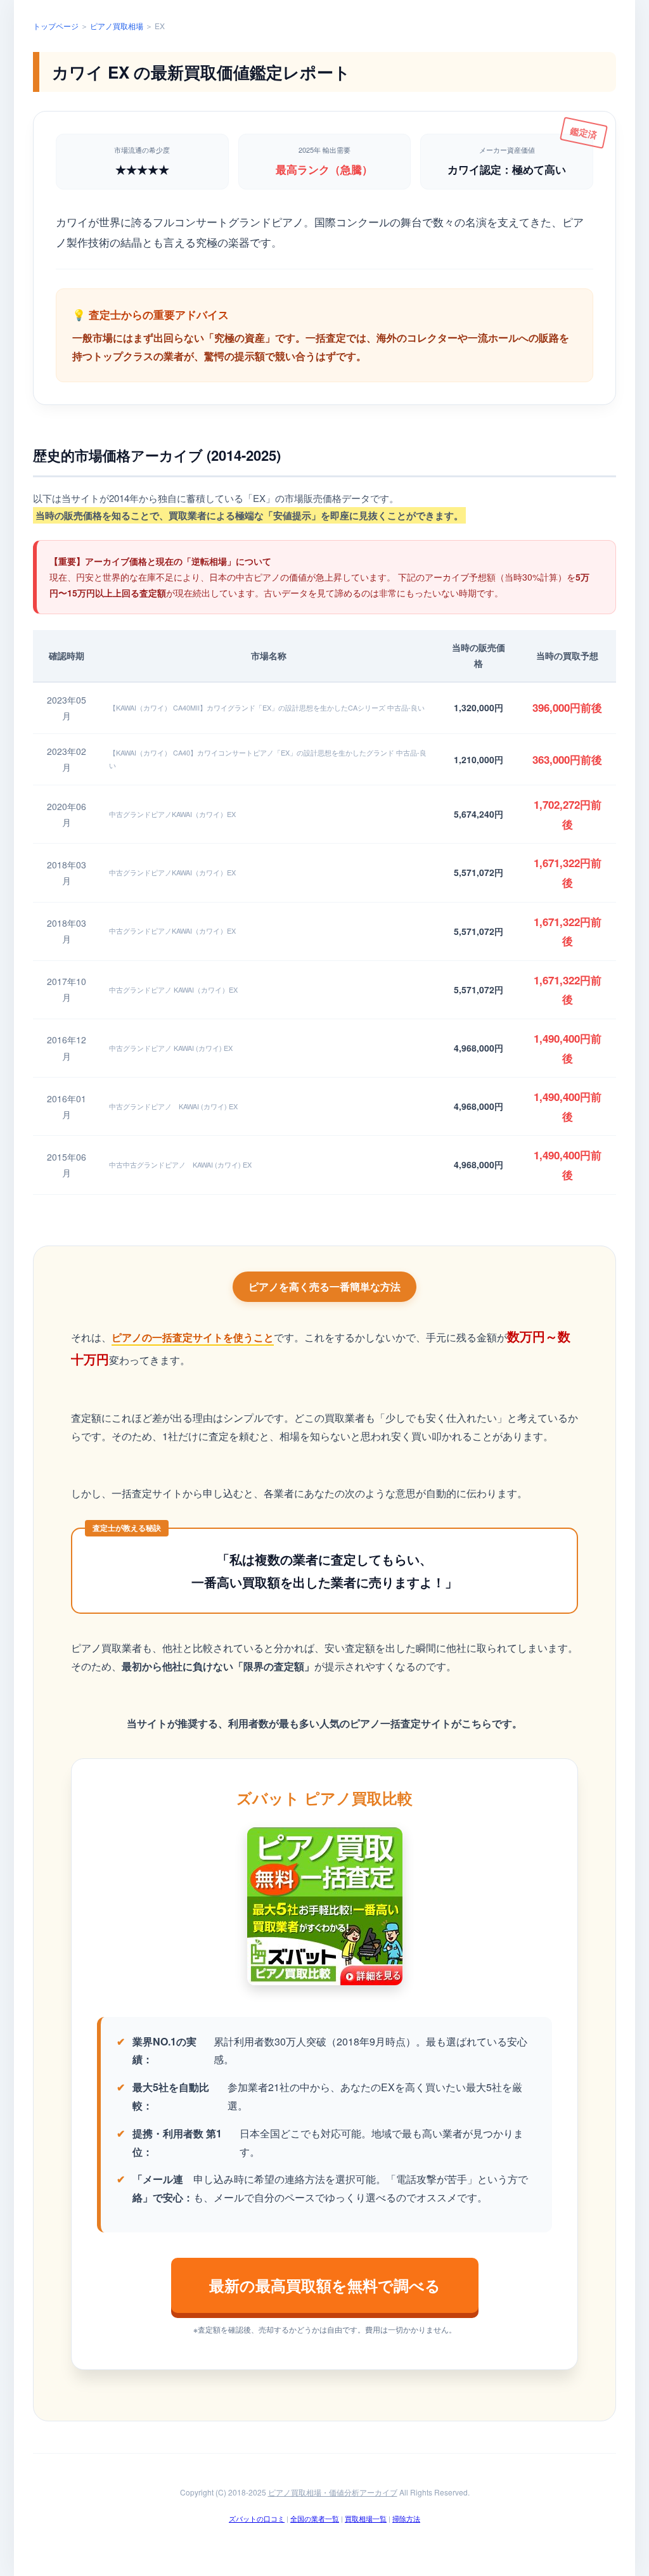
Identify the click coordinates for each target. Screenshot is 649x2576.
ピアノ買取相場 (117, 26)
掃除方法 (406, 2518)
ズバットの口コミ (257, 2518)
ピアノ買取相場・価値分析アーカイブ (333, 2492)
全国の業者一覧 (315, 2518)
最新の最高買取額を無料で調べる (325, 2285)
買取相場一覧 (366, 2518)
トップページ (56, 26)
